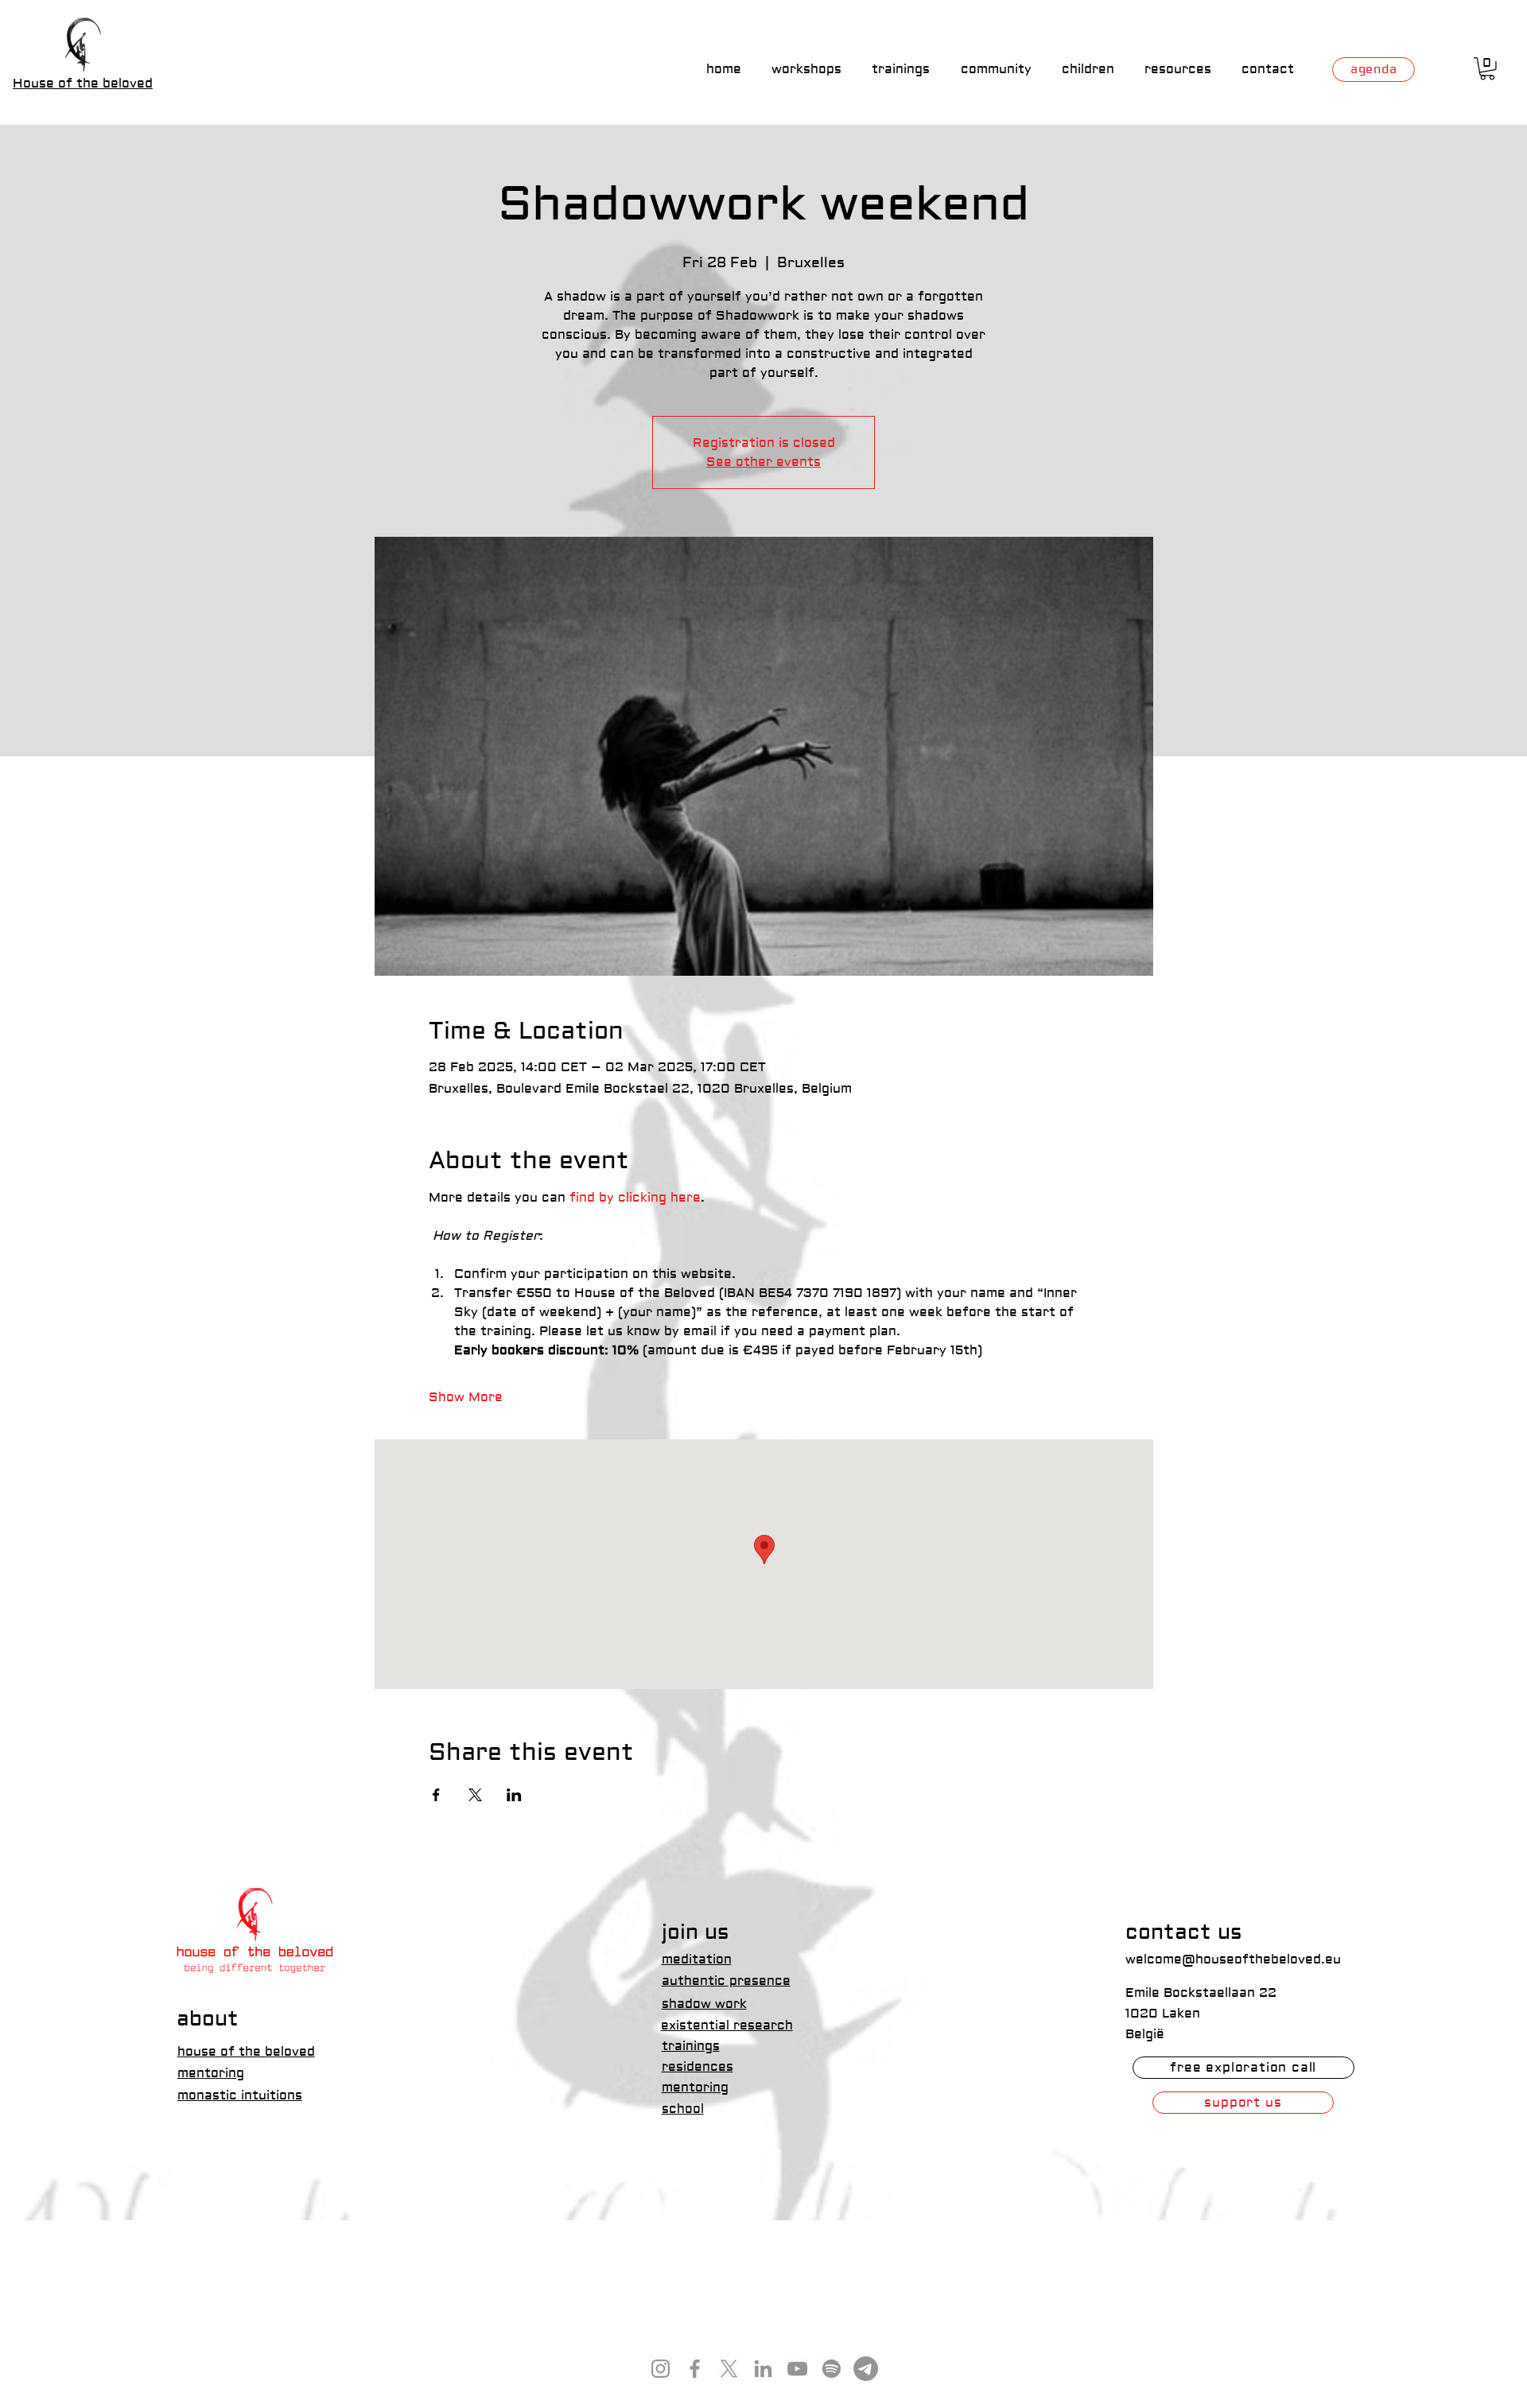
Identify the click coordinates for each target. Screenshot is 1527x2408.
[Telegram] (866, 2369)
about (208, 2019)
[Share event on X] (475, 1795)
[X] (729, 2369)
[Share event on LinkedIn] (514, 1795)
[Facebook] (695, 2369)
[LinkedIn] (763, 2369)
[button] (1487, 69)
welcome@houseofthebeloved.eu (1233, 1959)
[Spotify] (831, 2369)
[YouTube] (797, 2369)
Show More (466, 1397)
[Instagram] (661, 2369)
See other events (763, 462)
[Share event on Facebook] (436, 1795)
